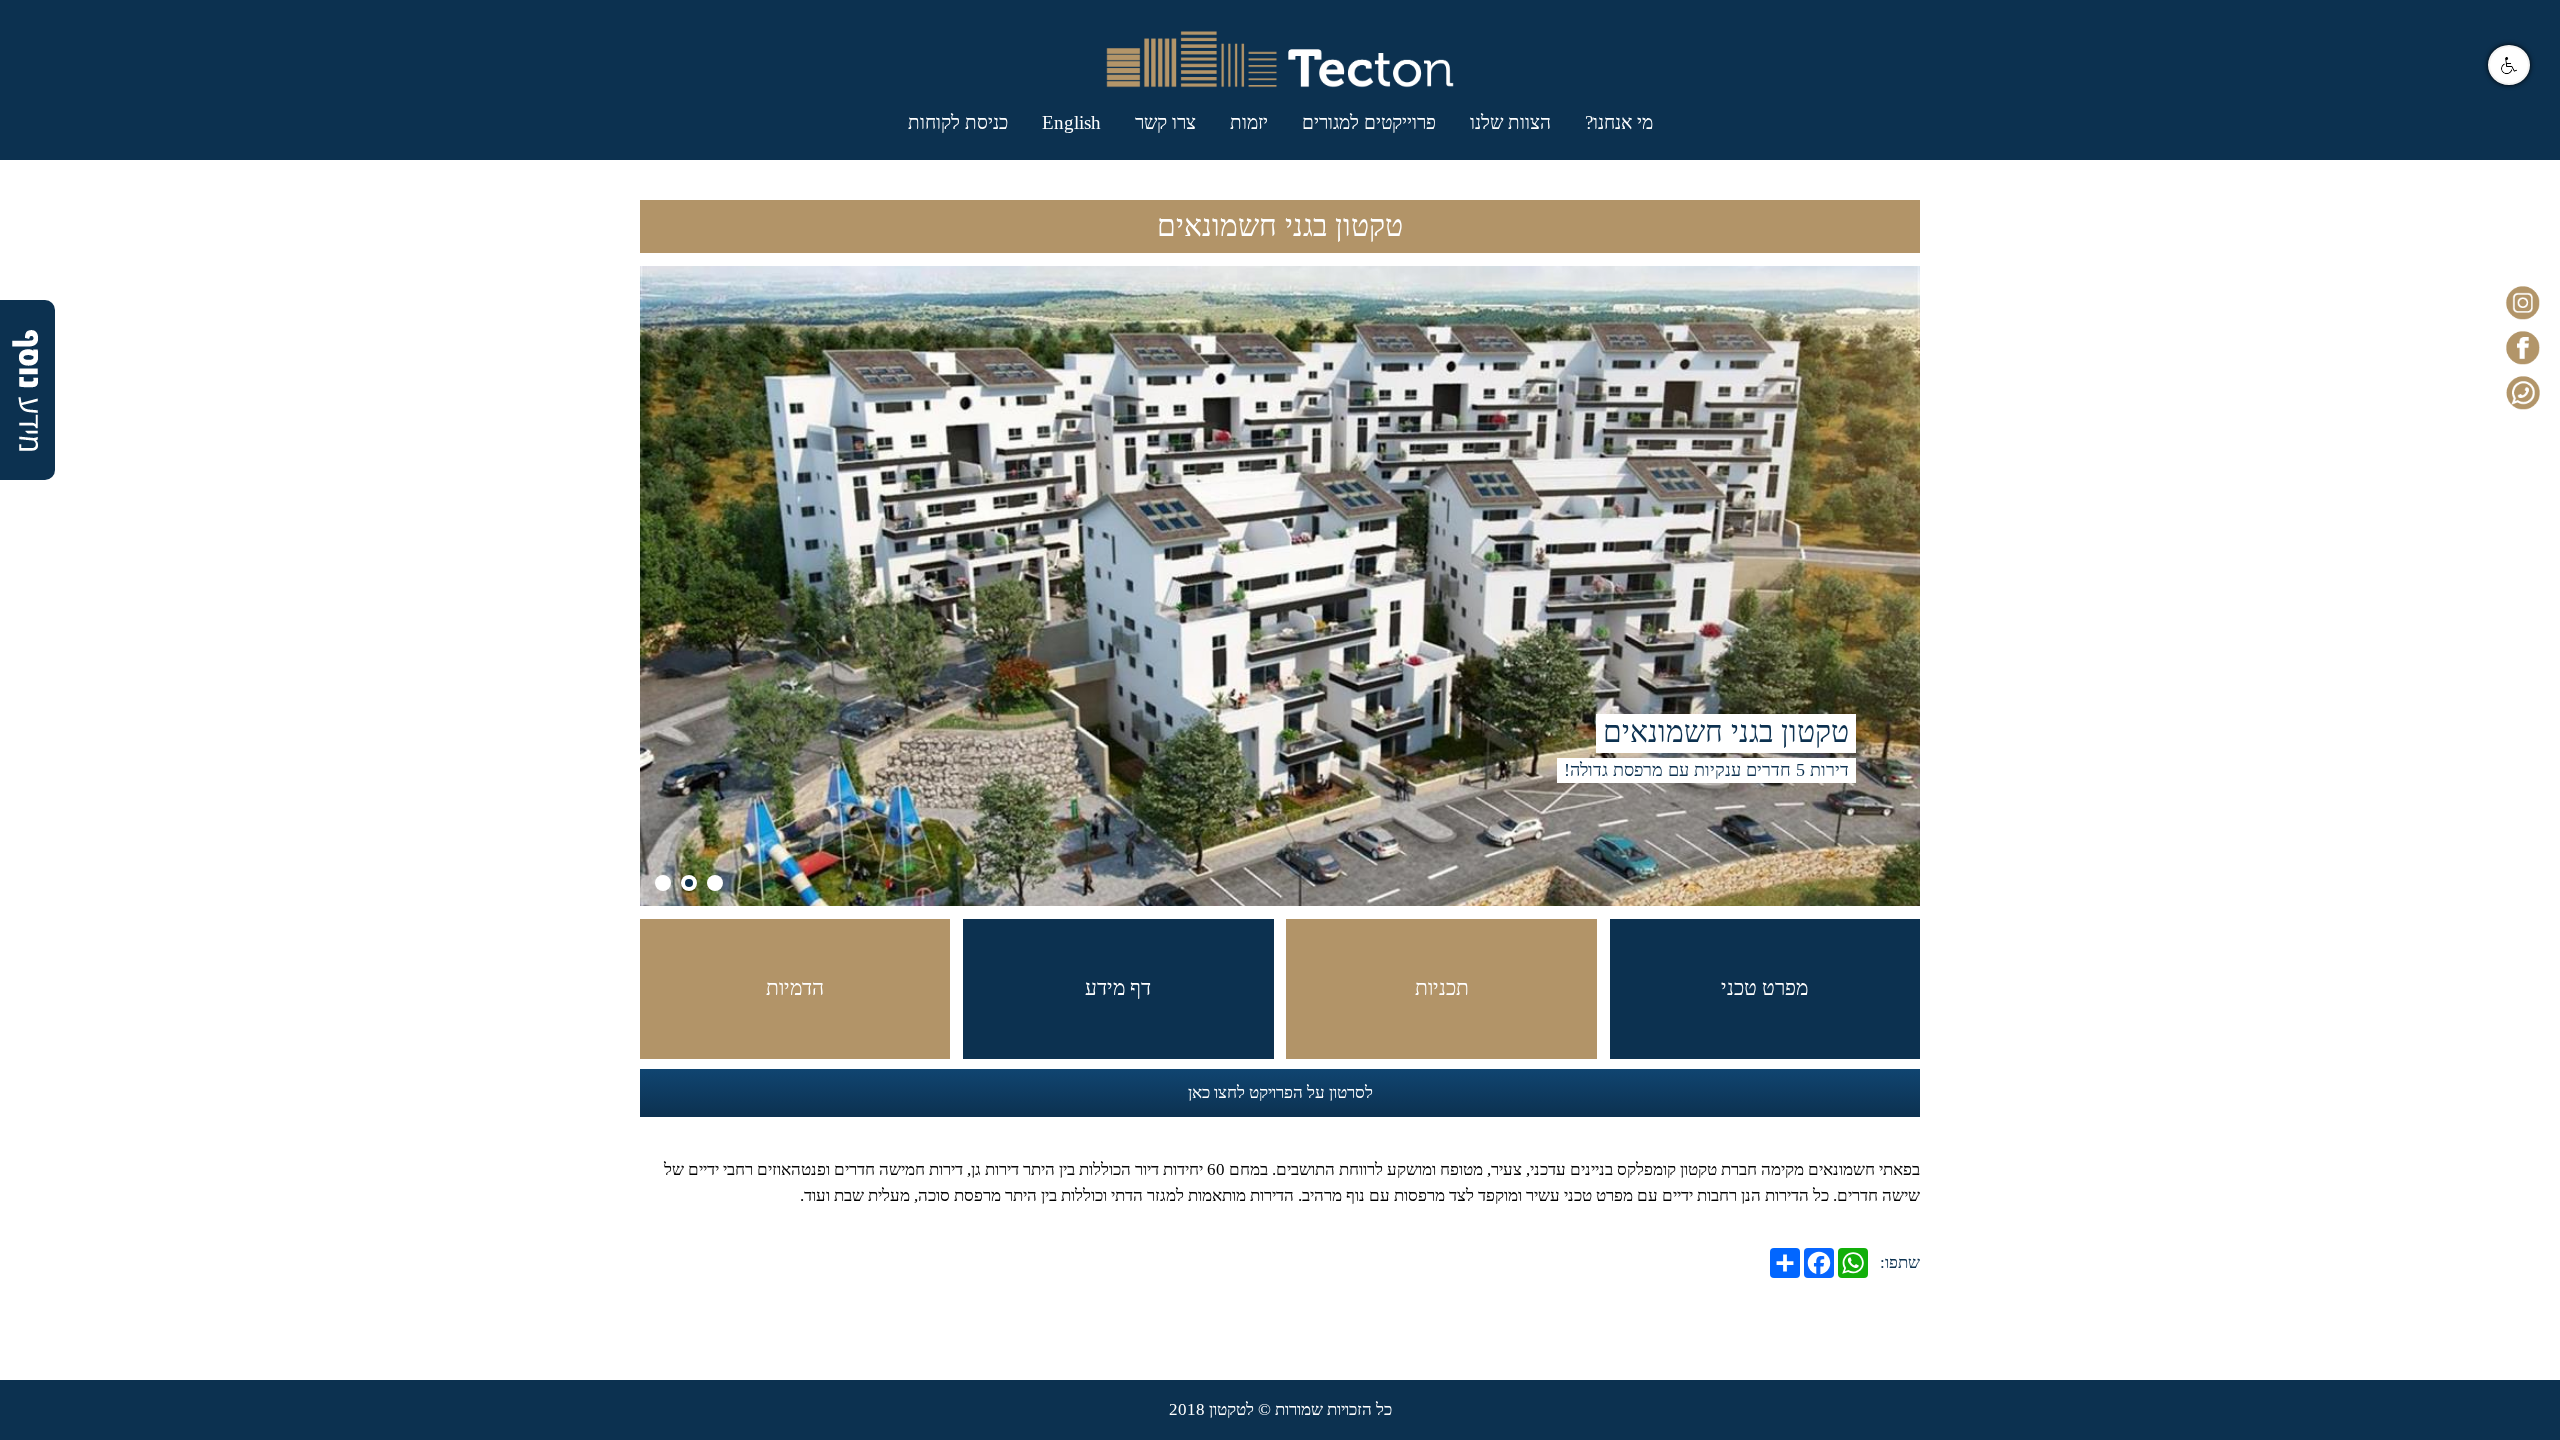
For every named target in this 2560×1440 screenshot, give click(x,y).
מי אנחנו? (1619, 122)
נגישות (2509, 65)
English (1071, 122)
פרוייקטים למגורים (1369, 122)
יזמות (1249, 122)
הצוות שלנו (1510, 122)
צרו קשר (1165, 122)
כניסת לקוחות (958, 122)
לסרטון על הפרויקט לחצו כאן (1280, 1092)
